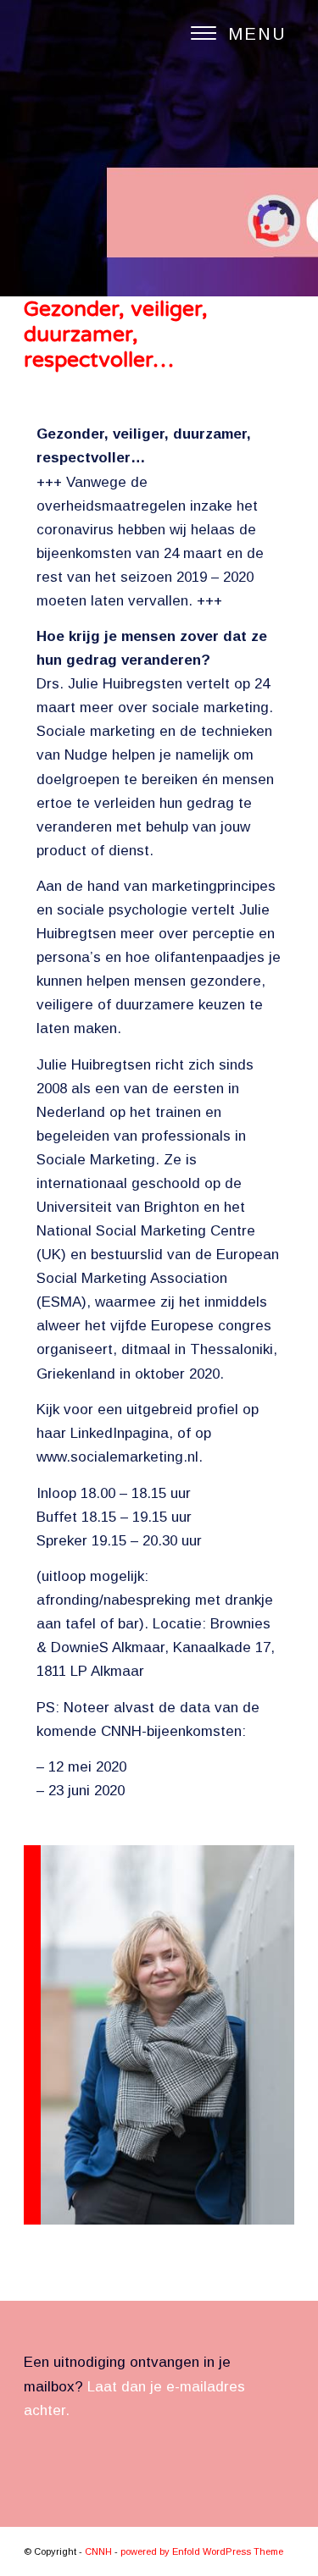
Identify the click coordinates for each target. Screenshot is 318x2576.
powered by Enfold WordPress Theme (202, 2551)
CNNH (98, 2551)
